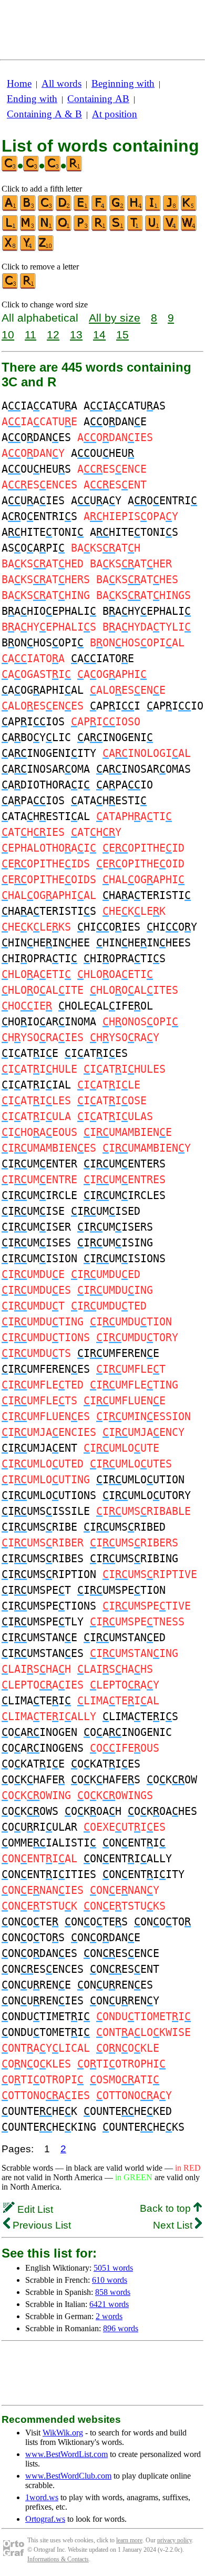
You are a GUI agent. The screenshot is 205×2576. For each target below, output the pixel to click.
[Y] (28, 249)
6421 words (109, 2304)
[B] (28, 209)
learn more (129, 2540)
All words (61, 83)
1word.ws (42, 2497)
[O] (64, 229)
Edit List (34, 2209)
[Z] (46, 249)
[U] (153, 229)
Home (19, 83)
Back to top (167, 2208)
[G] (118, 209)
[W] (189, 229)
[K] (189, 209)
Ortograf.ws (45, 2519)
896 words (121, 2328)
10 (8, 335)
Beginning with (123, 83)
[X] (11, 249)
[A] (11, 209)
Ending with (32, 99)
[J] (171, 209)
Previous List (40, 2225)
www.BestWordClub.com (68, 2476)
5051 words (113, 2268)
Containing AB (98, 99)
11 (30, 335)
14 (99, 335)
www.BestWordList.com (66, 2454)
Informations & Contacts (58, 2559)
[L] (11, 229)
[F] (100, 209)
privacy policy (175, 2540)
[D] (64, 209)
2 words (109, 2316)
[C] (46, 209)
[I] (153, 209)
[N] (46, 229)
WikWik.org (63, 2433)
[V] (171, 229)
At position (115, 114)
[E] (82, 209)
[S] (118, 229)
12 (53, 335)
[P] (82, 229)
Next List (174, 2225)
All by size (115, 318)
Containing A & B (44, 114)
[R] (100, 229)
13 (76, 335)
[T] (136, 229)
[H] (136, 209)
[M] (28, 229)
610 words (110, 2280)
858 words (113, 2292)
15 (122, 335)
